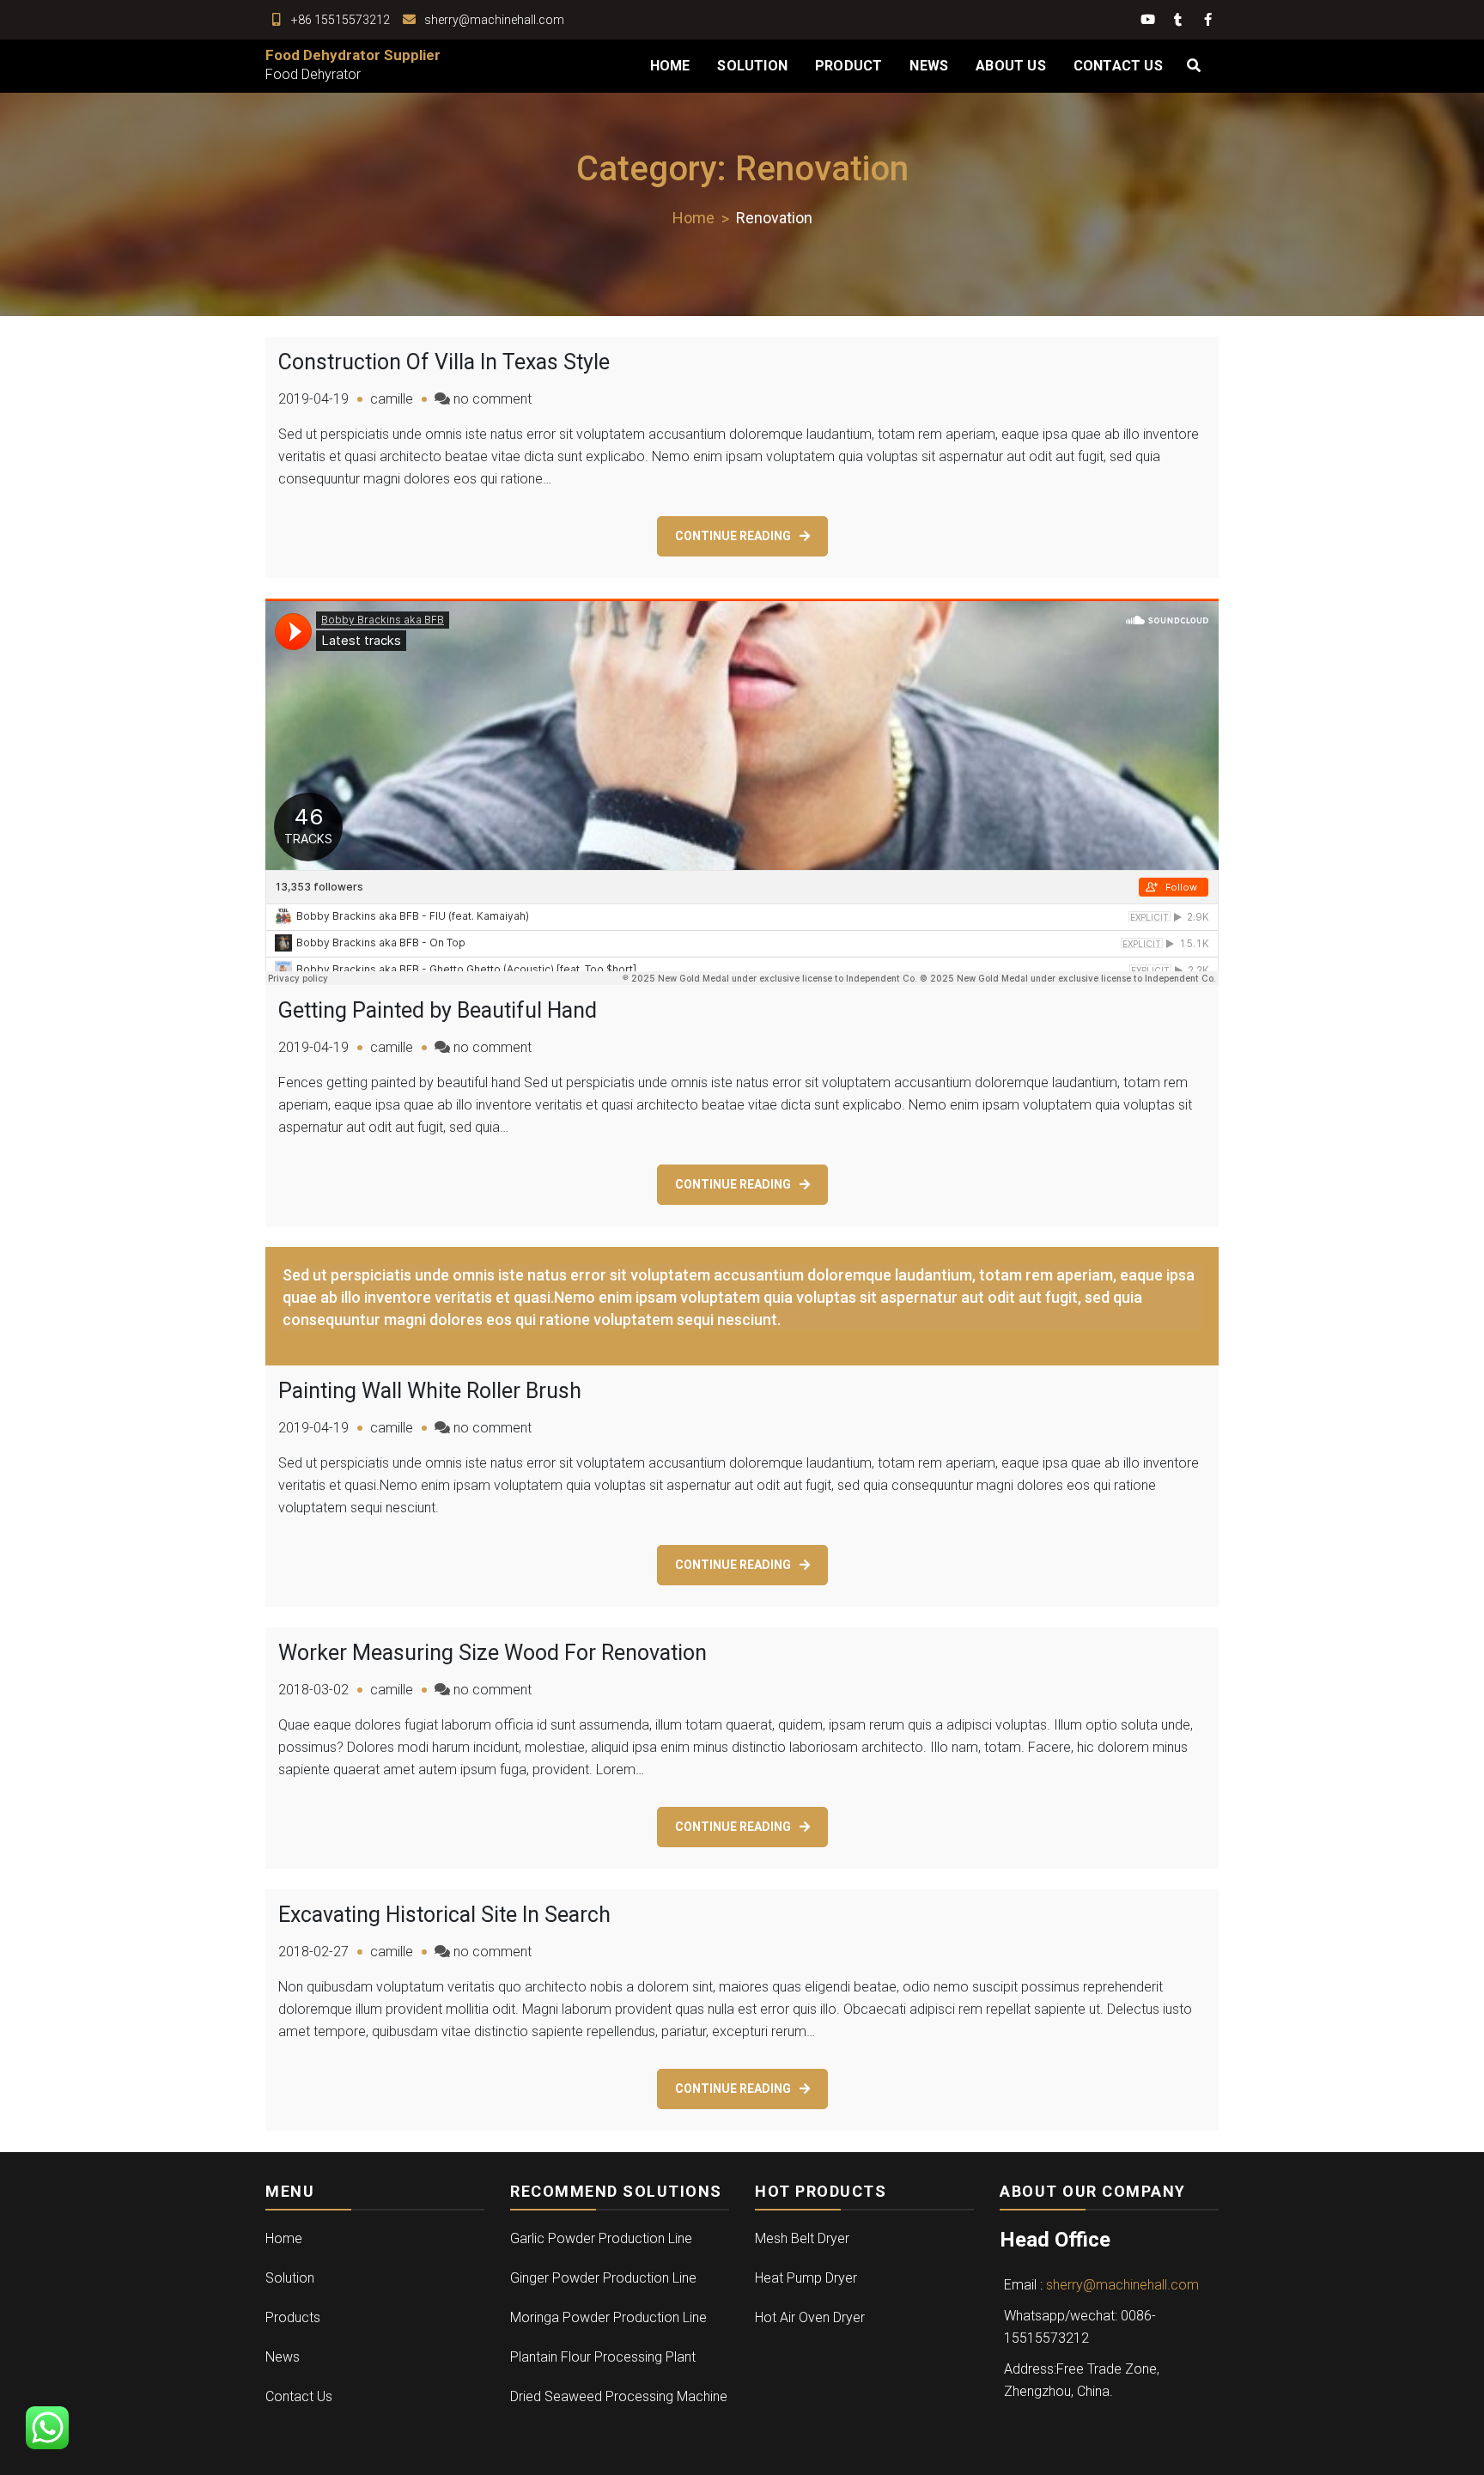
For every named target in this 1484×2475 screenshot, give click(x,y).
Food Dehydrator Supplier (353, 55)
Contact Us (1118, 66)
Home (670, 66)
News (929, 66)
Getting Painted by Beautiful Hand (438, 1010)
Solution (752, 66)
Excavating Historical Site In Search (444, 1915)
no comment (493, 399)
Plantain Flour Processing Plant (603, 2357)
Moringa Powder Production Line (608, 2317)
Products (293, 2317)
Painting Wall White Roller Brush (430, 1391)
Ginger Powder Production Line (603, 2278)
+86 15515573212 (341, 20)
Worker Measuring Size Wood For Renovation (493, 1653)
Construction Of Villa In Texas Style (444, 362)
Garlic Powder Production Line (601, 2238)
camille (392, 399)
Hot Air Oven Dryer (810, 2317)
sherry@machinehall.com (494, 20)
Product (848, 66)
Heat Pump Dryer (806, 2278)
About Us (1011, 66)
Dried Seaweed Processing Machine (619, 2396)
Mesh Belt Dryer (802, 2238)
